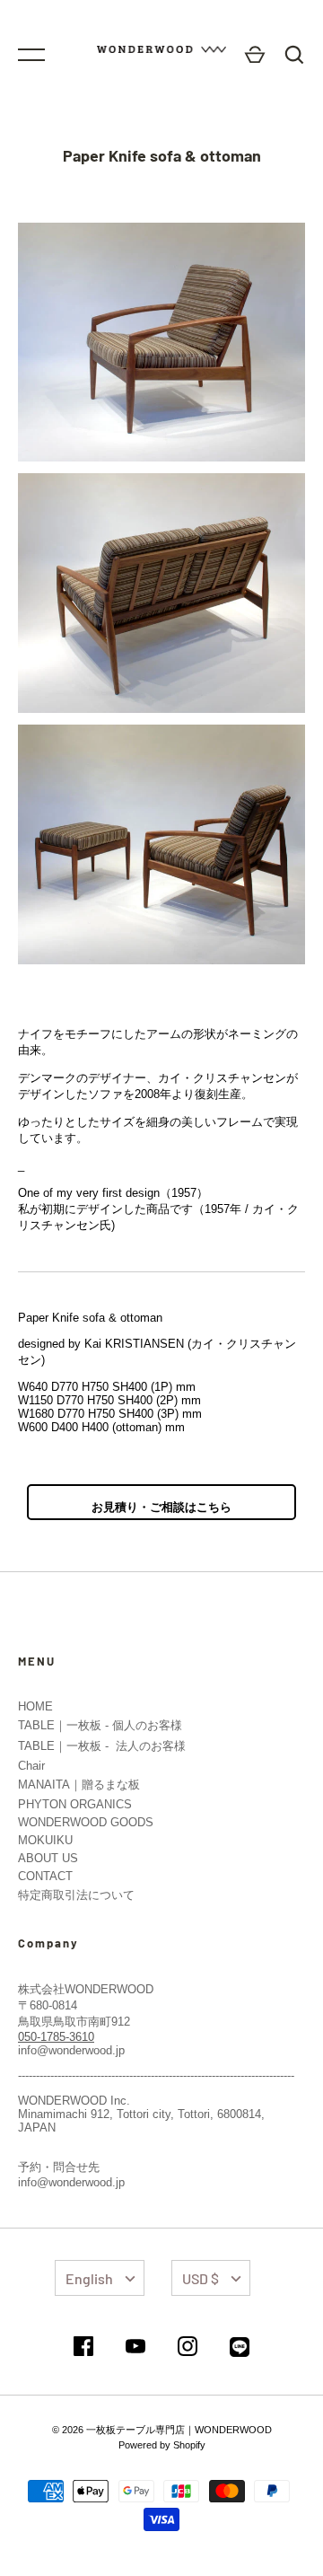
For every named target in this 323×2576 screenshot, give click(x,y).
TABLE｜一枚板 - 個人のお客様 (100, 1725)
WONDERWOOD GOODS (86, 1822)
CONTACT (45, 1876)
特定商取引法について (76, 1895)
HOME (35, 1706)
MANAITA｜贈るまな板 (79, 1785)
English (89, 2278)
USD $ (201, 2278)
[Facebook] (83, 2347)
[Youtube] (135, 2347)
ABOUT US (48, 1858)
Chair (31, 1766)
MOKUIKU (45, 1840)
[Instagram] (188, 2347)
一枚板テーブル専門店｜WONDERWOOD (179, 2430)
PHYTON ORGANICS (75, 1804)
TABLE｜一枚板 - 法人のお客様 (102, 1746)
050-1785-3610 (56, 2037)
